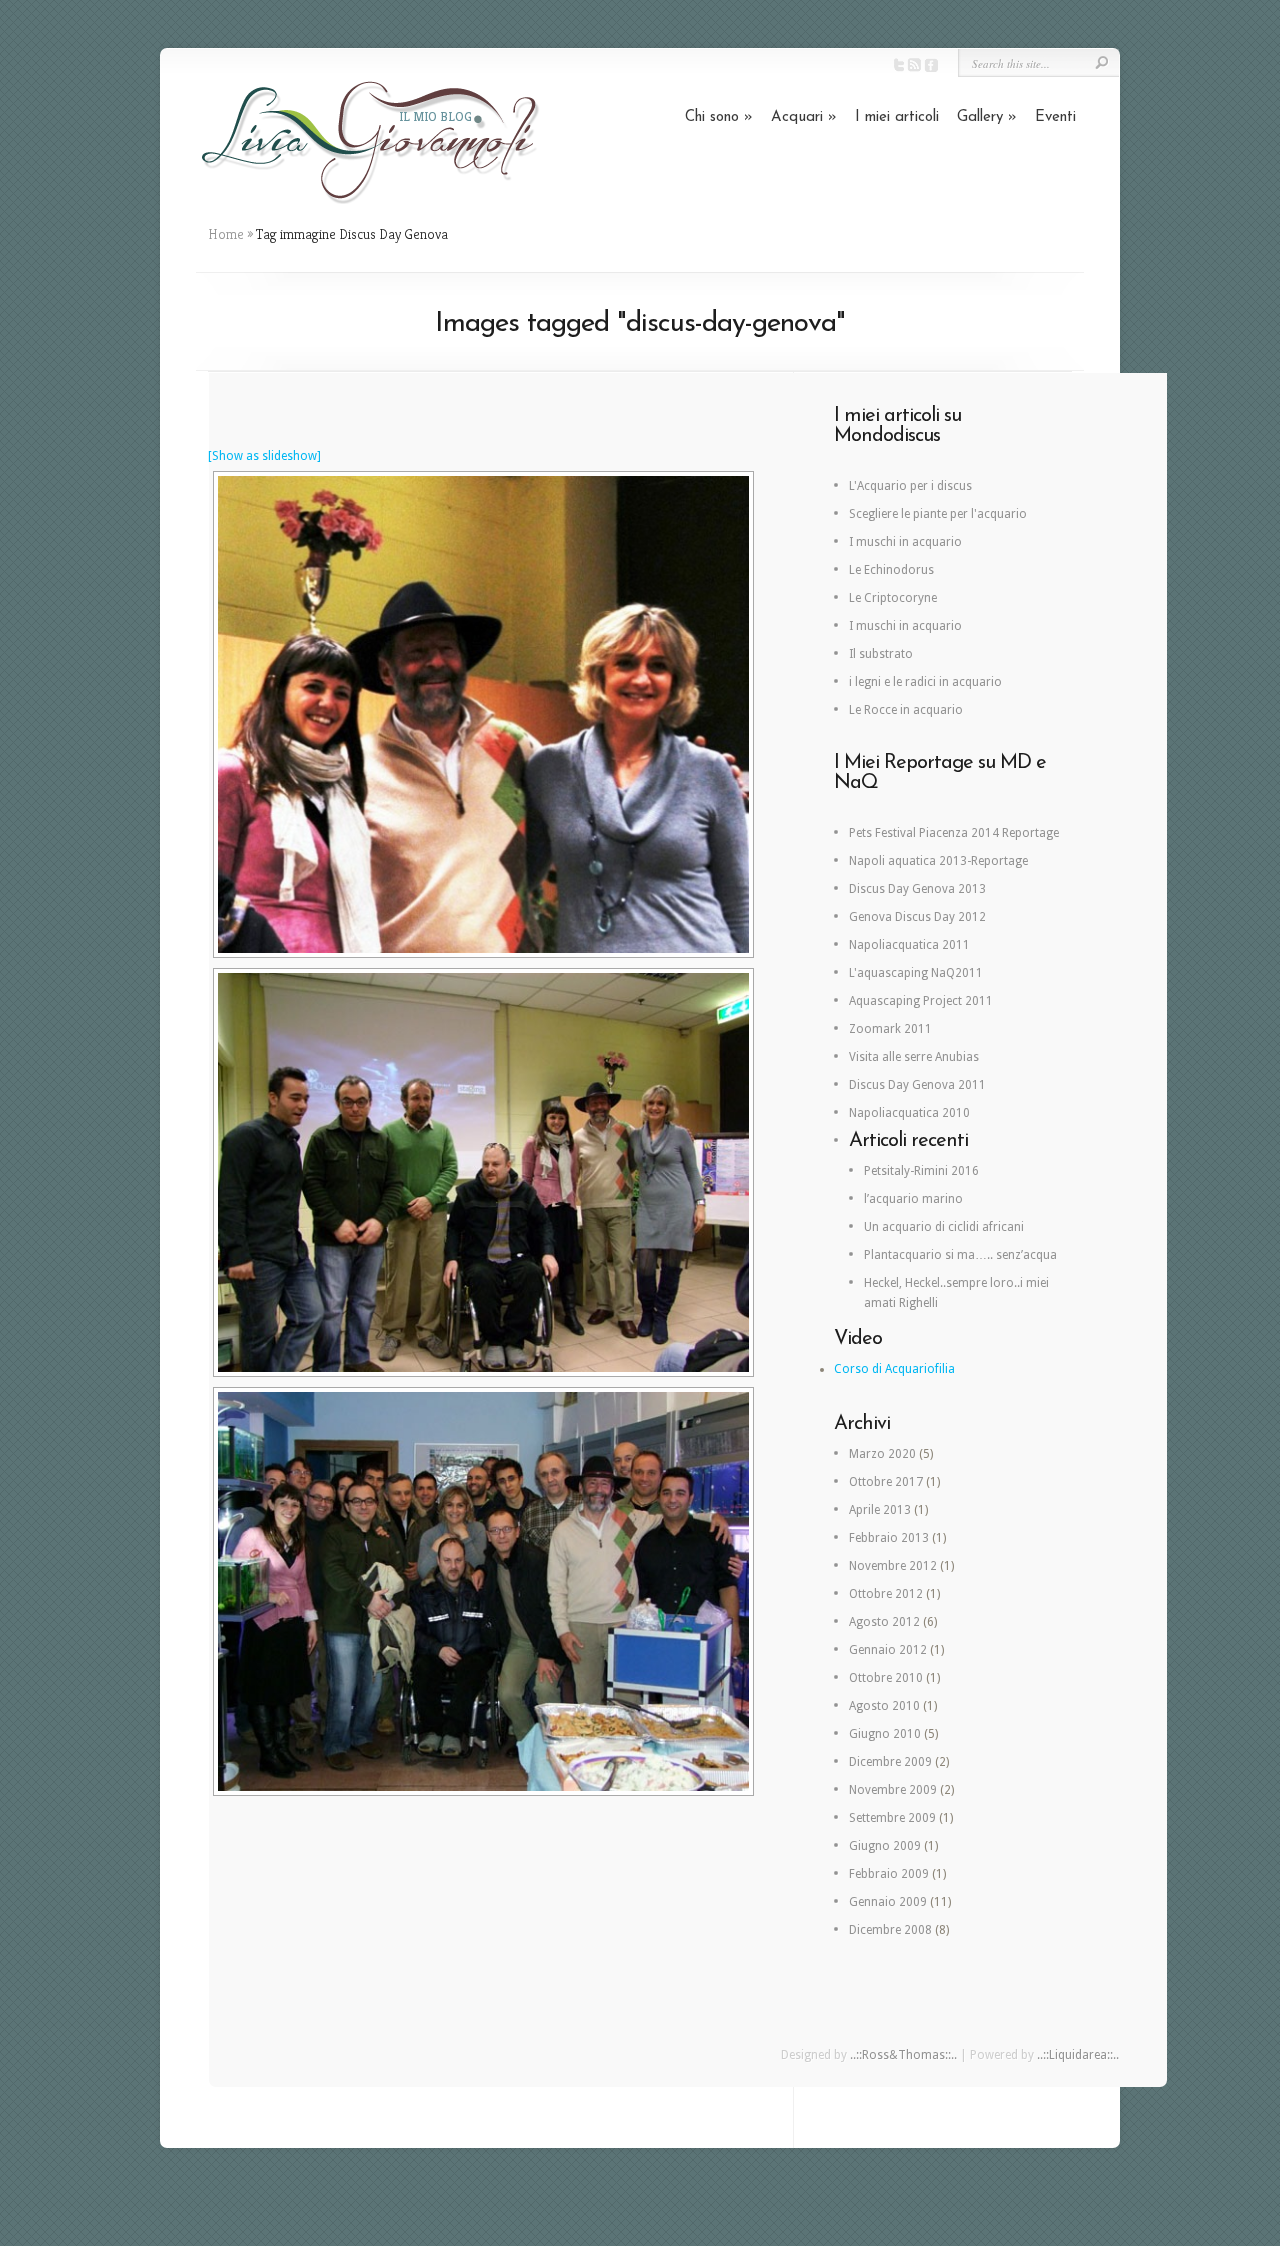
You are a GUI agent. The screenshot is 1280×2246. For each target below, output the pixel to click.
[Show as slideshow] (264, 456)
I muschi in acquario (905, 542)
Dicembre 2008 (890, 1930)
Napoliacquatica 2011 (909, 945)
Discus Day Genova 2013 (917, 889)
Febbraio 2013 (889, 1538)
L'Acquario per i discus (910, 486)
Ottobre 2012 (886, 1594)
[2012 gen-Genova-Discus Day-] (483, 714)
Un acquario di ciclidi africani (944, 1227)
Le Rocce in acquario (906, 710)
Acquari (804, 117)
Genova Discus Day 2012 (917, 917)
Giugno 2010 (885, 1734)
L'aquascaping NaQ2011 (916, 973)
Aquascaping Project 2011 (921, 1001)
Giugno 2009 (885, 1846)
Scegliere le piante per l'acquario (938, 514)
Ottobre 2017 (886, 1482)
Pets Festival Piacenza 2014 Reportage (954, 833)
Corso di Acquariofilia (894, 1369)
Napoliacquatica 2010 (909, 1113)
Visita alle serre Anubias (914, 1057)
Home (226, 234)
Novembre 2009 (893, 1790)
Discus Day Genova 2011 (917, 1085)
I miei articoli (897, 117)
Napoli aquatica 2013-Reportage (938, 861)
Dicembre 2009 (890, 1762)
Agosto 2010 (884, 1706)
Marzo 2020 (882, 1454)
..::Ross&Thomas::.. (903, 2055)
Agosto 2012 (884, 1622)
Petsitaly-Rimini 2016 (921, 1171)
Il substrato (881, 654)
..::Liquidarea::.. (1078, 2055)
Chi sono (719, 117)
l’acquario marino (913, 1199)
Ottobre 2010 (886, 1678)
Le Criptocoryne (893, 598)
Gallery (987, 117)
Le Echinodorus (891, 570)
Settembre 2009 (892, 1818)
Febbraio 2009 (889, 1874)
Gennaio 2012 (888, 1650)
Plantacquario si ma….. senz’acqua (960, 1255)
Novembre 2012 (893, 1566)
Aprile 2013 (880, 1510)
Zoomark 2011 (890, 1029)
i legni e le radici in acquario (925, 682)
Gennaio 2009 (888, 1902)
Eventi (1055, 117)
